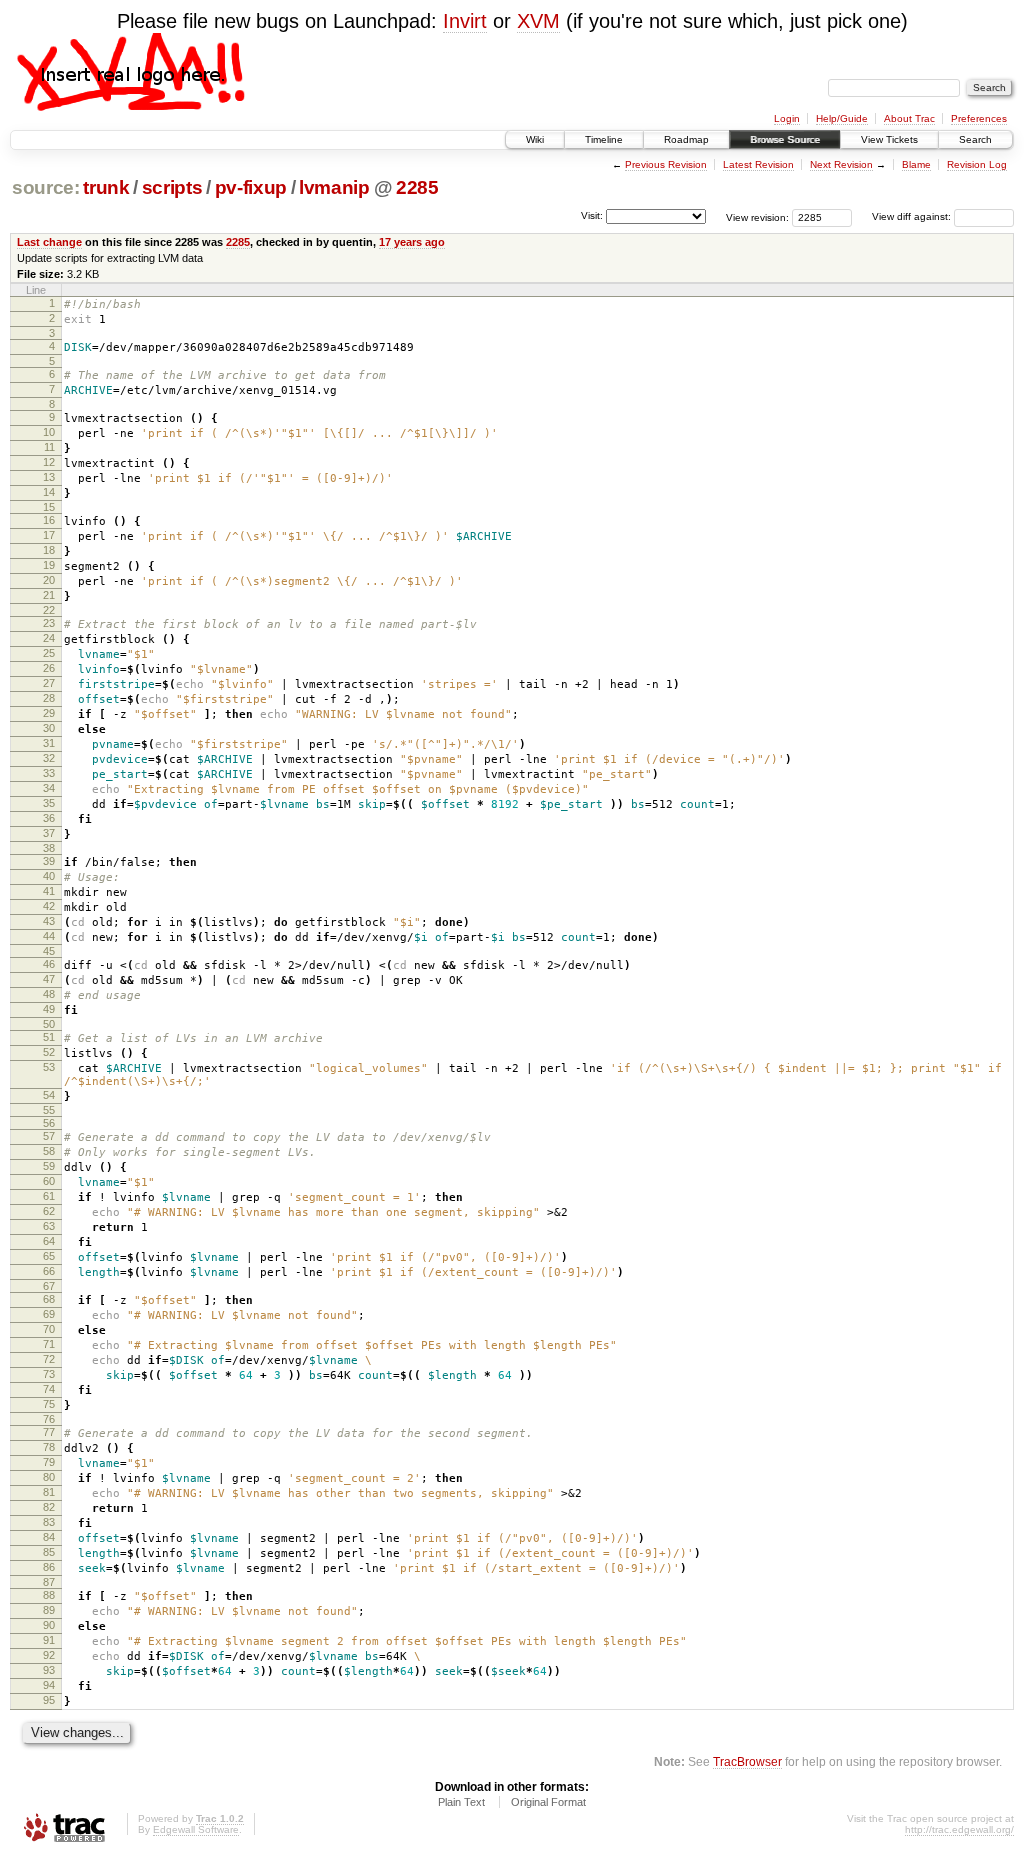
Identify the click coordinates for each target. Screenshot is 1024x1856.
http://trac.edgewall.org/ (959, 1829)
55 (49, 1110)
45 (49, 951)
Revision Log (977, 164)
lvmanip (334, 187)
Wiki (535, 139)
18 (49, 550)
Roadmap (686, 139)
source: (46, 187)
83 (49, 1522)
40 (49, 876)
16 (49, 520)
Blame (916, 164)
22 (49, 610)
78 (49, 1447)
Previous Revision (666, 164)
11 (49, 447)
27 (49, 683)
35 (49, 803)
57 (49, 1136)
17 (49, 535)
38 (49, 848)
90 (49, 1625)
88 (49, 1595)
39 (49, 861)
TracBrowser (747, 1761)
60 (49, 1181)
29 (49, 713)
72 (49, 1359)
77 (49, 1432)
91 (49, 1640)
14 (49, 492)
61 (49, 1196)
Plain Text (461, 1802)
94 (49, 1685)
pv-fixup (251, 187)
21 (49, 595)
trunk (106, 187)
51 (49, 1037)
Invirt (465, 21)
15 (49, 507)
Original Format (548, 1802)
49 (49, 1009)
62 (49, 1211)
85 (49, 1552)
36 (49, 818)
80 (49, 1477)
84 (49, 1537)
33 (49, 773)
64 (49, 1241)
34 (49, 788)
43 (49, 921)
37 (49, 833)
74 (49, 1389)
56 (49, 1123)
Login (787, 118)
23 (49, 623)
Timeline (604, 139)
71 (49, 1344)
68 (49, 1299)
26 (49, 668)
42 (49, 906)
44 (49, 936)
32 (49, 758)
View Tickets (889, 139)
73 (49, 1374)
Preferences (979, 118)
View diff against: (913, 216)
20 (49, 580)
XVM (538, 21)
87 (49, 1582)
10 (49, 432)
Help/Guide (842, 118)
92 (49, 1655)
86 (49, 1567)
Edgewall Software (196, 1829)
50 (49, 1024)
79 (49, 1462)
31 (49, 743)
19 (49, 565)
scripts (172, 187)
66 (49, 1271)
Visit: (592, 215)
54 (49, 1095)
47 (49, 979)
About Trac (909, 118)
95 (49, 1700)
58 (49, 1151)
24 (49, 638)
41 (49, 891)
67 (49, 1286)
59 (49, 1166)
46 (49, 964)
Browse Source (785, 139)
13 (49, 477)
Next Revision (841, 164)
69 (49, 1314)
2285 (417, 187)
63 (49, 1226)
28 (49, 698)
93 (49, 1670)
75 (49, 1404)
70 (49, 1329)
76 (49, 1419)
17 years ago (412, 242)
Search (975, 139)
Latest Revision (758, 164)
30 (49, 728)
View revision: (757, 216)
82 (49, 1507)
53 (49, 1067)
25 (49, 653)
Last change (49, 242)
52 (49, 1052)
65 (49, 1256)
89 (49, 1610)
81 (49, 1492)
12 (49, 462)
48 (49, 994)
